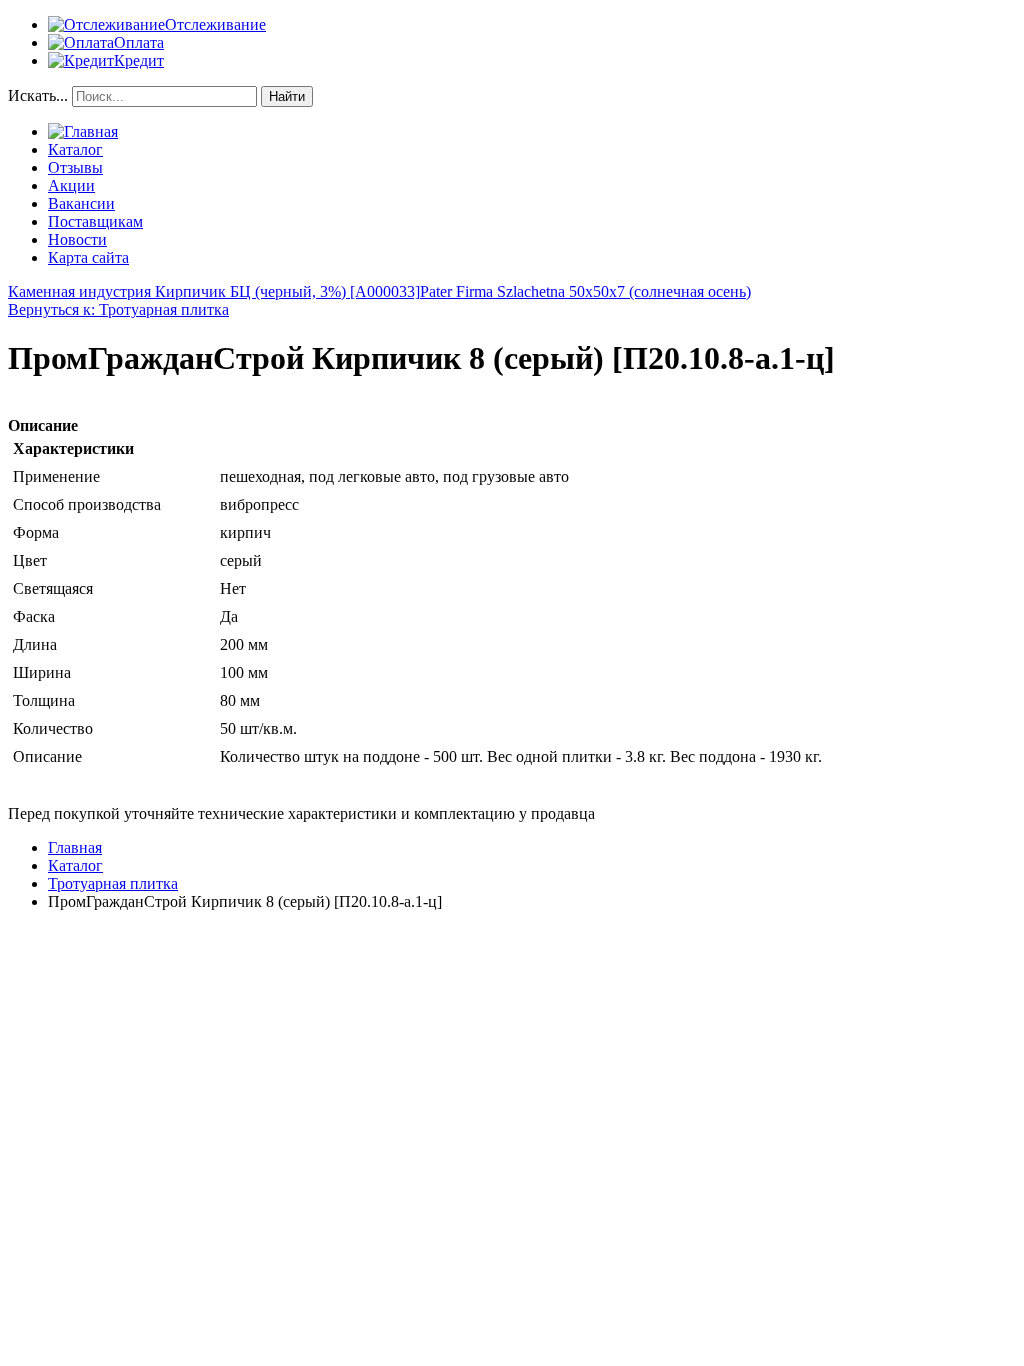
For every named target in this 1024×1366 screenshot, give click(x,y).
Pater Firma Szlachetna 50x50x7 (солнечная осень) (585, 291)
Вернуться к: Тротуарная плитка (118, 309)
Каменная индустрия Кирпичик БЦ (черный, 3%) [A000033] (214, 291)
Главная (75, 847)
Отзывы (75, 167)
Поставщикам (95, 221)
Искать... (38, 95)
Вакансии (81, 203)
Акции (71, 185)
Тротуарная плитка (113, 883)
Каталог (75, 149)
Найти (287, 96)
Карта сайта (88, 257)
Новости (77, 239)
